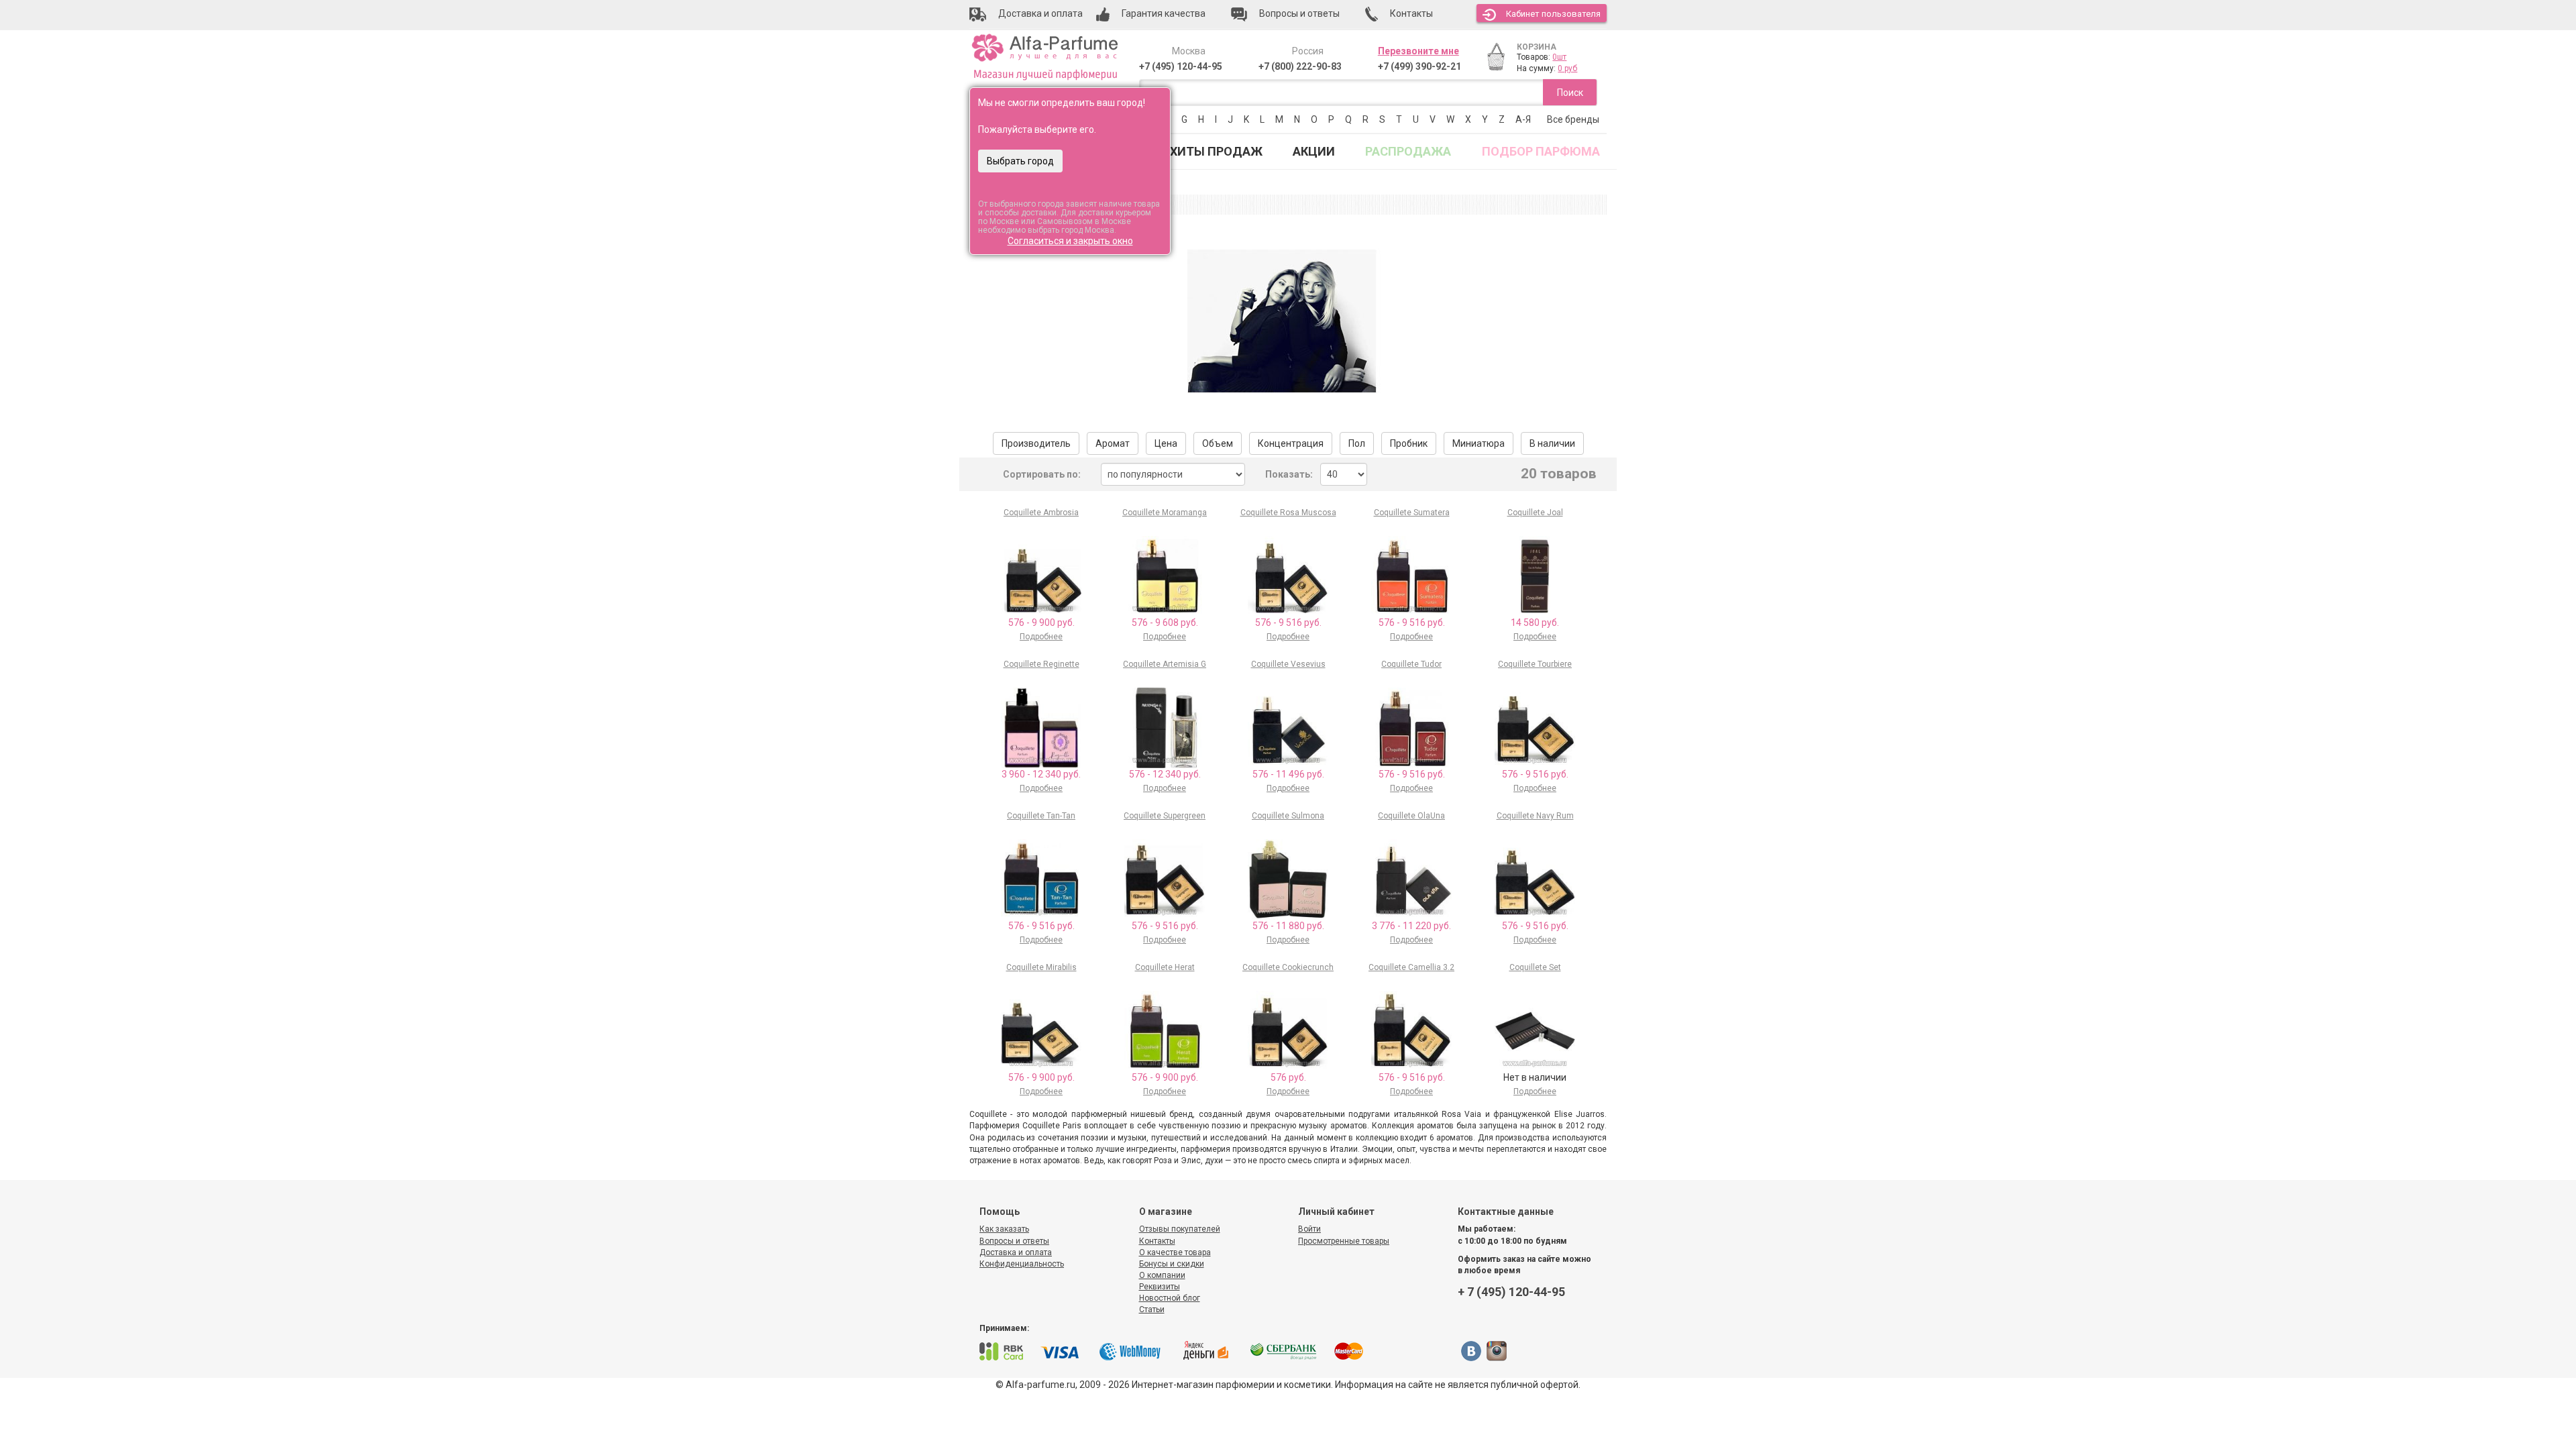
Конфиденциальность (1022, 1264)
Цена (1166, 443)
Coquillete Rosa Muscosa (1288, 513)
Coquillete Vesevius (1288, 664)
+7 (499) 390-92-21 (1419, 66)
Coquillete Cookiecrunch (1288, 967)
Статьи (1152, 1309)
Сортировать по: (1042, 474)
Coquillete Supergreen (1165, 816)
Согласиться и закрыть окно (1070, 241)
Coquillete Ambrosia (1041, 513)
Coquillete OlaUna (1411, 816)
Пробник (1409, 443)
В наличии (1552, 443)
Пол (1357, 443)
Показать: (1289, 474)
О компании (1162, 1275)
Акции (1314, 151)
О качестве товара (1175, 1252)
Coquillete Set (1535, 967)
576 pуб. (1288, 1077)
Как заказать (1004, 1229)
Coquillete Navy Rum (1535, 816)
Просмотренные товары (1344, 1241)
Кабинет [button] (1553, 14)
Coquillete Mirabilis (1041, 967)
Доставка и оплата (1016, 1252)
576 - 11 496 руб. (1288, 774)
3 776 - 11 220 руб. (1411, 926)
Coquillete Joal (1535, 513)
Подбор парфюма (1541, 151)
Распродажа (1408, 151)
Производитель (1036, 443)
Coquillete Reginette (1041, 664)
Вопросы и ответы (1014, 1241)
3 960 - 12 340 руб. (1041, 774)
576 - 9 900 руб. (1041, 623)
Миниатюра (1479, 443)
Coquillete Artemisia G (1165, 664)
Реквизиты (1160, 1287)
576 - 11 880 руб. (1288, 926)
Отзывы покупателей (1180, 1229)
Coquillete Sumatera (1412, 513)
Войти (1309, 1229)
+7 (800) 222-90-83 (1300, 66)
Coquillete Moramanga (1165, 513)
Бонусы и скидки (1172, 1264)
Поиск (1570, 93)
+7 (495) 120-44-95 (1181, 66)
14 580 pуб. (1535, 623)
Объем (1218, 443)
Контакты (1157, 1241)
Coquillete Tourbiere (1535, 664)
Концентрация (1291, 443)
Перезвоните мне (1418, 51)
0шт (1559, 57)
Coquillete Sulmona (1288, 816)
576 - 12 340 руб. (1165, 774)
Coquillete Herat (1165, 967)
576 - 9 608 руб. (1165, 623)
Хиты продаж (1216, 151)
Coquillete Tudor (1411, 664)
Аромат (1113, 443)
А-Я (1523, 119)
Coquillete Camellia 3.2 (1411, 967)
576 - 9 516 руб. (1288, 623)
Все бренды (1573, 119)
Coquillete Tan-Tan (1041, 816)
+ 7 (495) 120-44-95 (1511, 1292)
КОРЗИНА (1537, 47)
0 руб (1567, 68)
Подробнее (1041, 637)
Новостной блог (1170, 1298)
